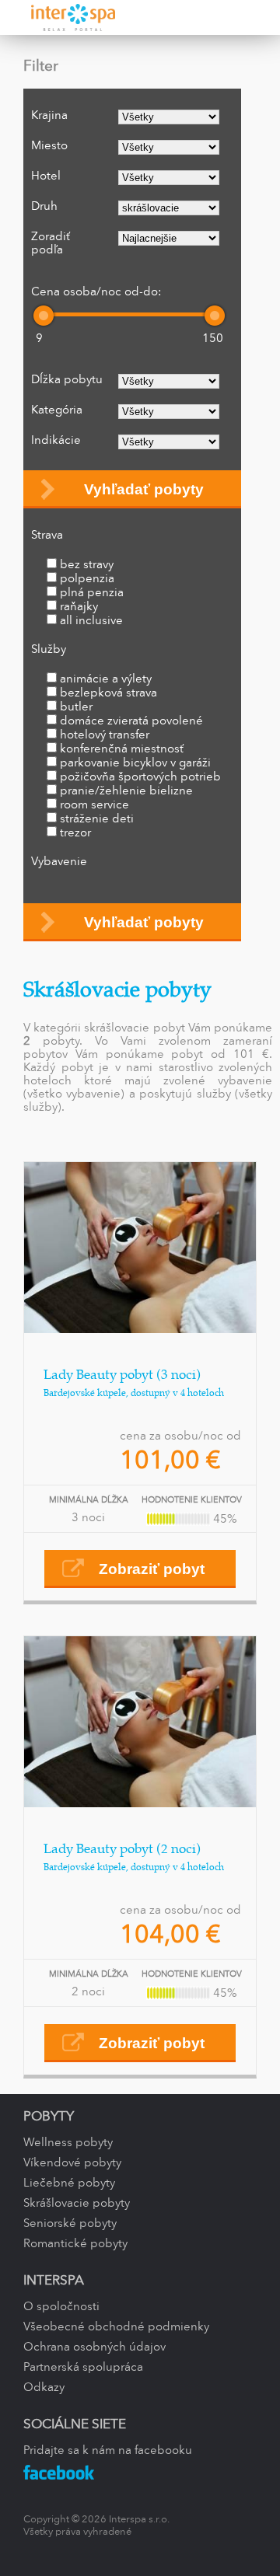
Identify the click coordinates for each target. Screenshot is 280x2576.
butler (76, 707)
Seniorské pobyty (70, 2224)
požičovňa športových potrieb (140, 777)
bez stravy (87, 565)
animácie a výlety (106, 679)
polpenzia (87, 579)
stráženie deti (97, 819)
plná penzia (92, 593)
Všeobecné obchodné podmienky (116, 2327)
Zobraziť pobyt (152, 1569)
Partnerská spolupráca (83, 2368)
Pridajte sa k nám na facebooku (108, 2451)
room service (94, 805)
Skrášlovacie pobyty (77, 2204)
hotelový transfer (105, 735)
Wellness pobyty (68, 2143)
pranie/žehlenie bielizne (126, 791)
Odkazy (44, 2388)
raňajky (79, 607)
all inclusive (91, 621)
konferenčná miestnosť (122, 749)
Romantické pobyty (75, 2244)
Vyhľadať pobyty (144, 489)
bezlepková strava (108, 693)
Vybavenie (59, 862)
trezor (75, 833)
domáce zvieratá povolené (131, 721)
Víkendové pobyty (72, 2163)
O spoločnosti (61, 2307)
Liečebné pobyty (69, 2183)
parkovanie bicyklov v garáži (135, 763)
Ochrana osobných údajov (94, 2347)
